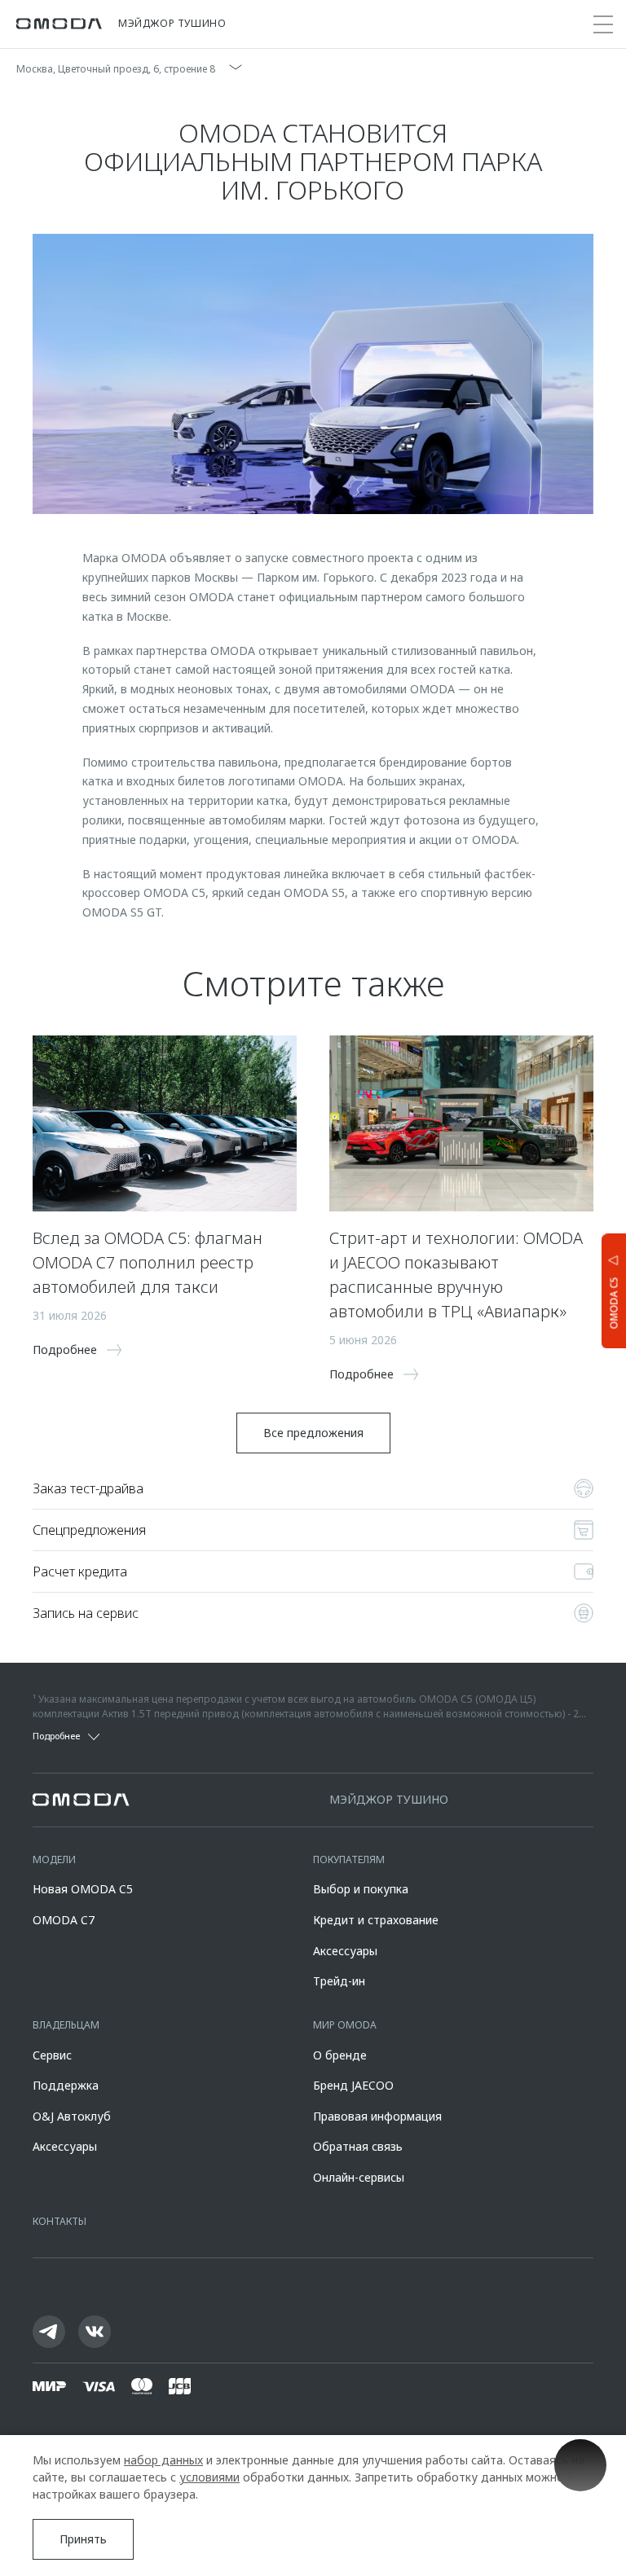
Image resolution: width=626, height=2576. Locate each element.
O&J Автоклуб (72, 2116)
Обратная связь (358, 2146)
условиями (209, 2477)
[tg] (49, 2332)
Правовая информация (377, 2116)
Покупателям (349, 1859)
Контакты (60, 2221)
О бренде (340, 2055)
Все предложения (313, 1433)
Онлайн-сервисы (359, 2177)
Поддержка (66, 2085)
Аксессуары (345, 1951)
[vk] (95, 2332)
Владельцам (66, 2025)
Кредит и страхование (376, 1920)
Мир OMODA (345, 2025)
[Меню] (603, 24)
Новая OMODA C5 (83, 1889)
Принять (83, 2539)
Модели (54, 1859)
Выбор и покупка (361, 1889)
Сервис (52, 2055)
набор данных (163, 2460)
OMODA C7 (64, 1920)
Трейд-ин (339, 1981)
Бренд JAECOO (353, 2085)
